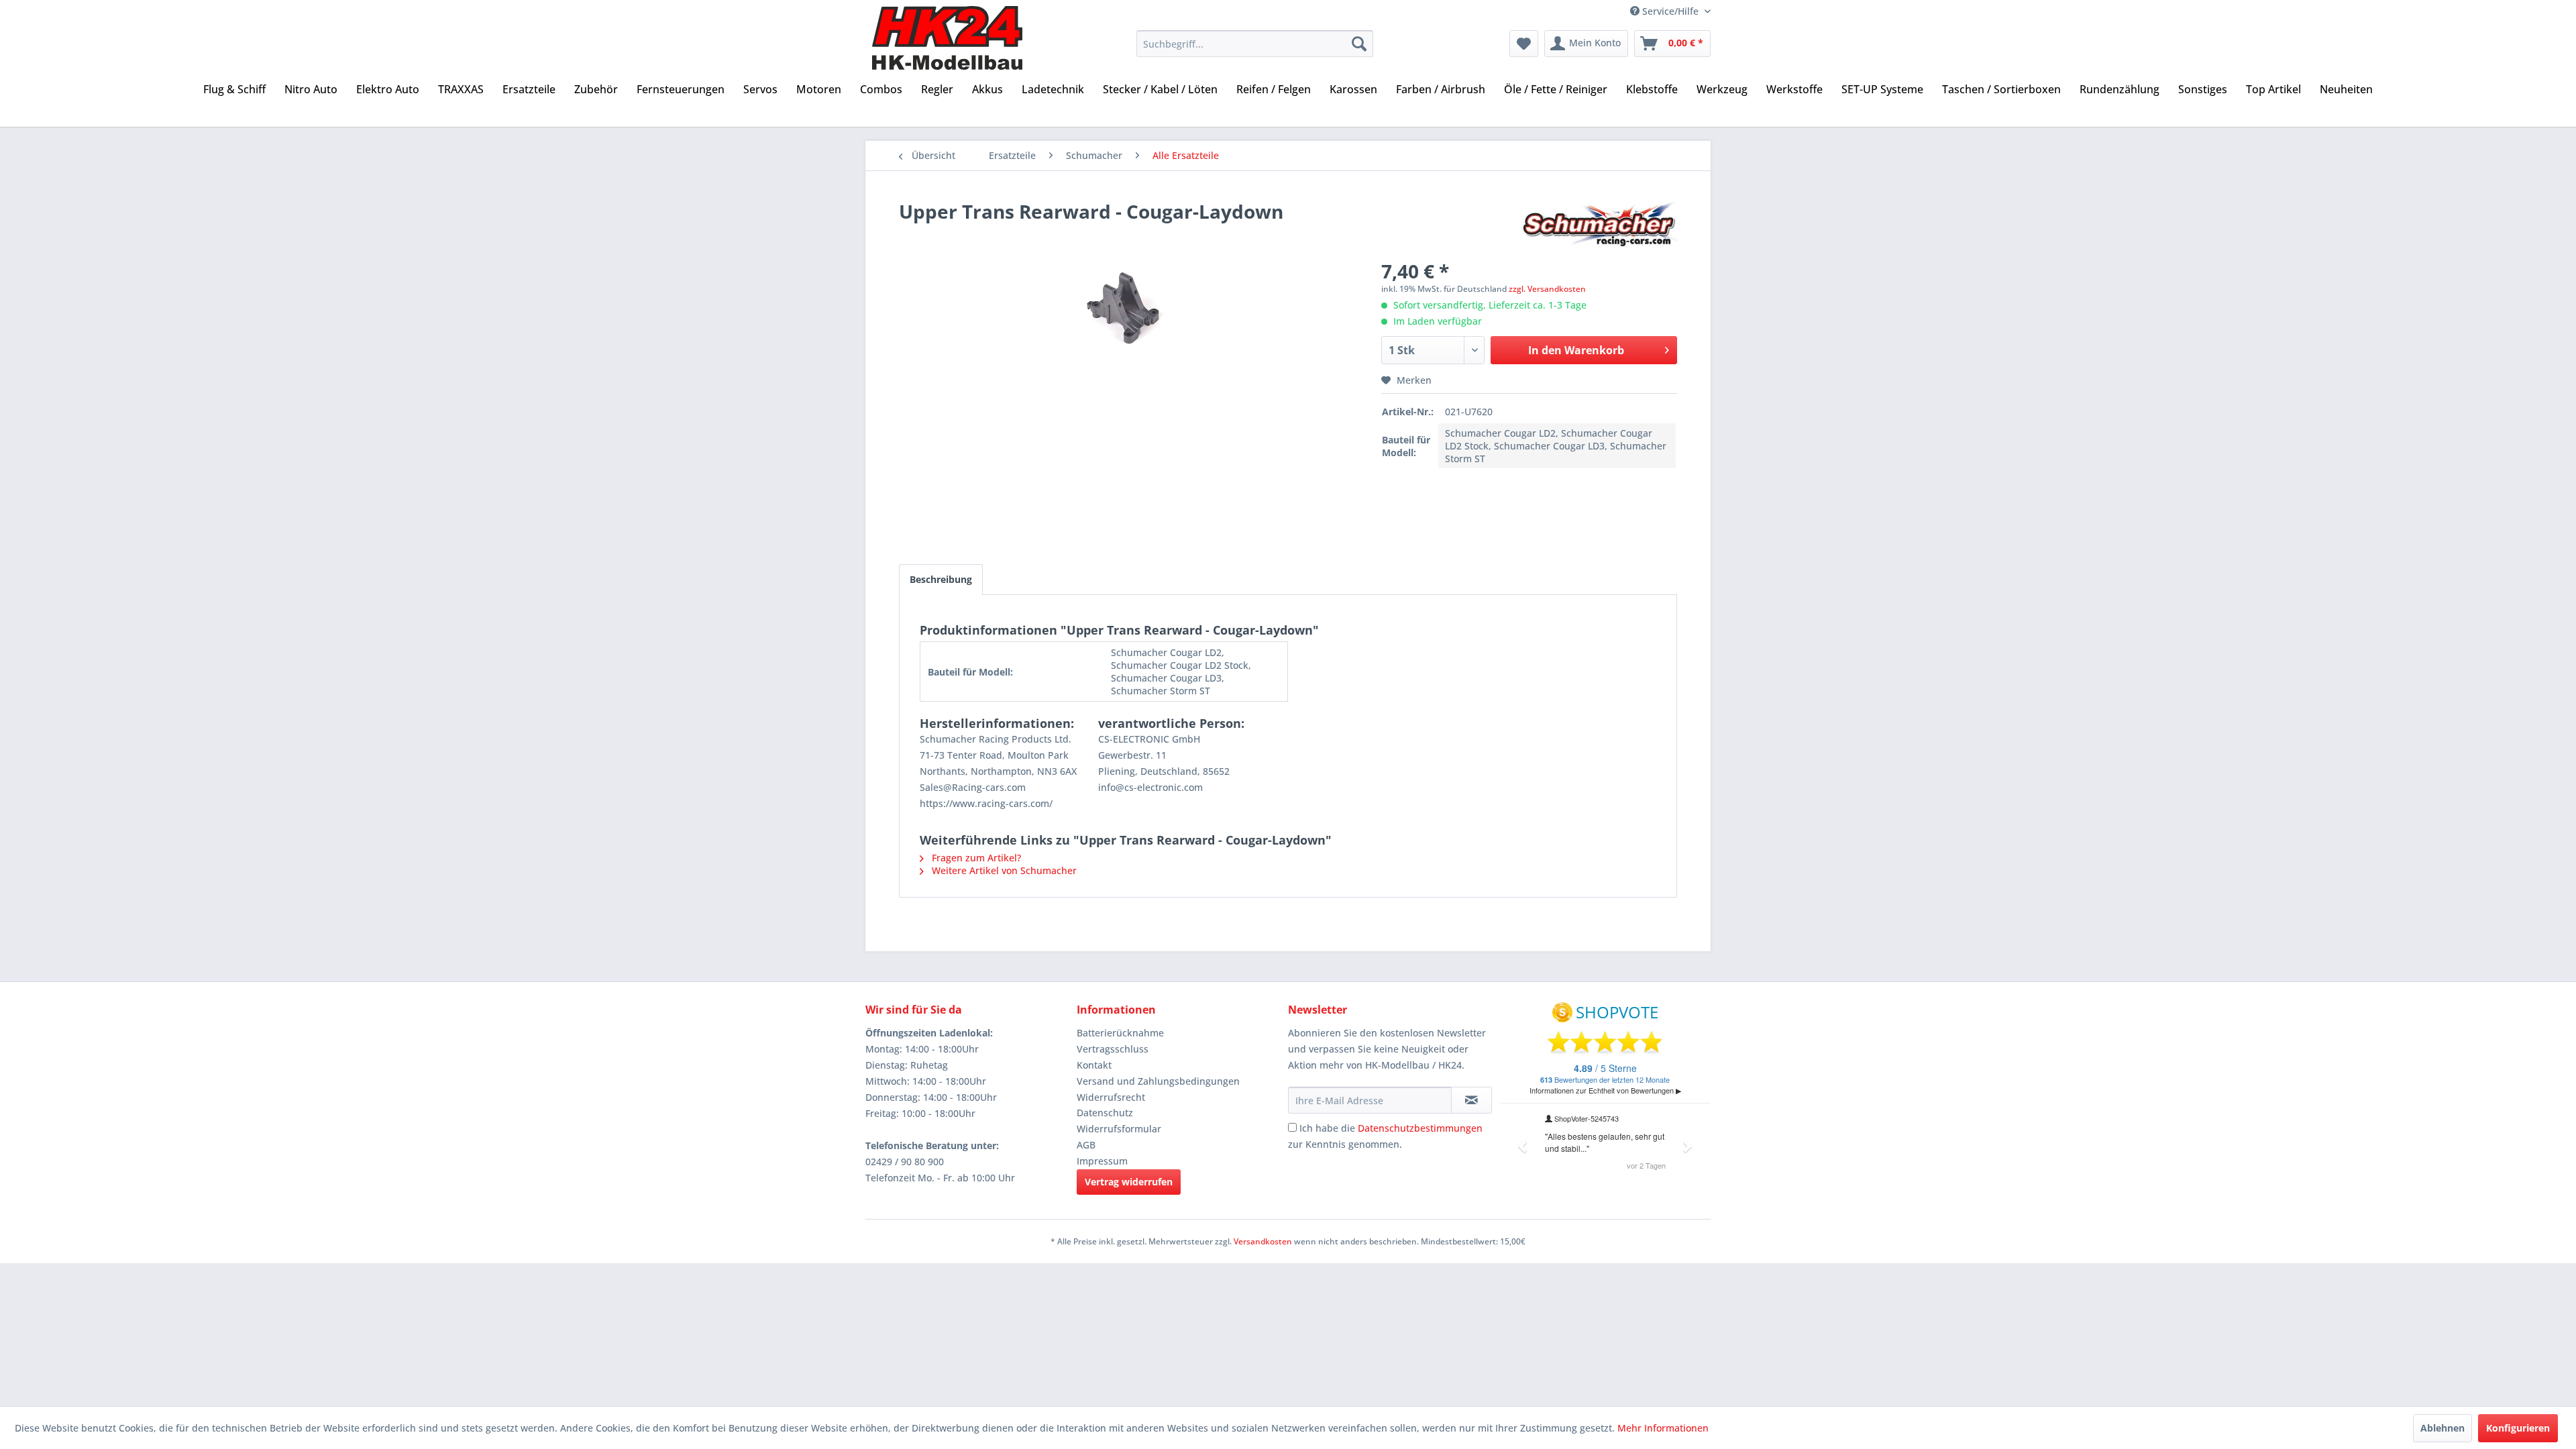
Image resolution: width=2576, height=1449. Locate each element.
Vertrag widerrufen (1129, 1182)
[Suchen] (1359, 44)
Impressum (1102, 1161)
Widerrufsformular (1119, 1129)
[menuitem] (1255, 44)
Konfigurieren (2518, 1428)
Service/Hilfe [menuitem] (1670, 11)
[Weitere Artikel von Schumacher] (1599, 225)
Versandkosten (1263, 1241)
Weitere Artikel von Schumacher (1003, 870)
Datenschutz (1105, 1113)
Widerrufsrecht (1111, 1097)
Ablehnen (2443, 1428)
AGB (1086, 1145)
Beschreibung (941, 579)
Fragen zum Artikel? (975, 858)
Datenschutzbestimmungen (1420, 1128)
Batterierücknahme (1120, 1033)
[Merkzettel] (1524, 44)
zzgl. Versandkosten (1547, 289)
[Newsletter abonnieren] (1471, 1100)
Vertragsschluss (1113, 1049)
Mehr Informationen (1663, 1428)
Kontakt (1094, 1065)
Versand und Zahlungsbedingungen (1158, 1081)
